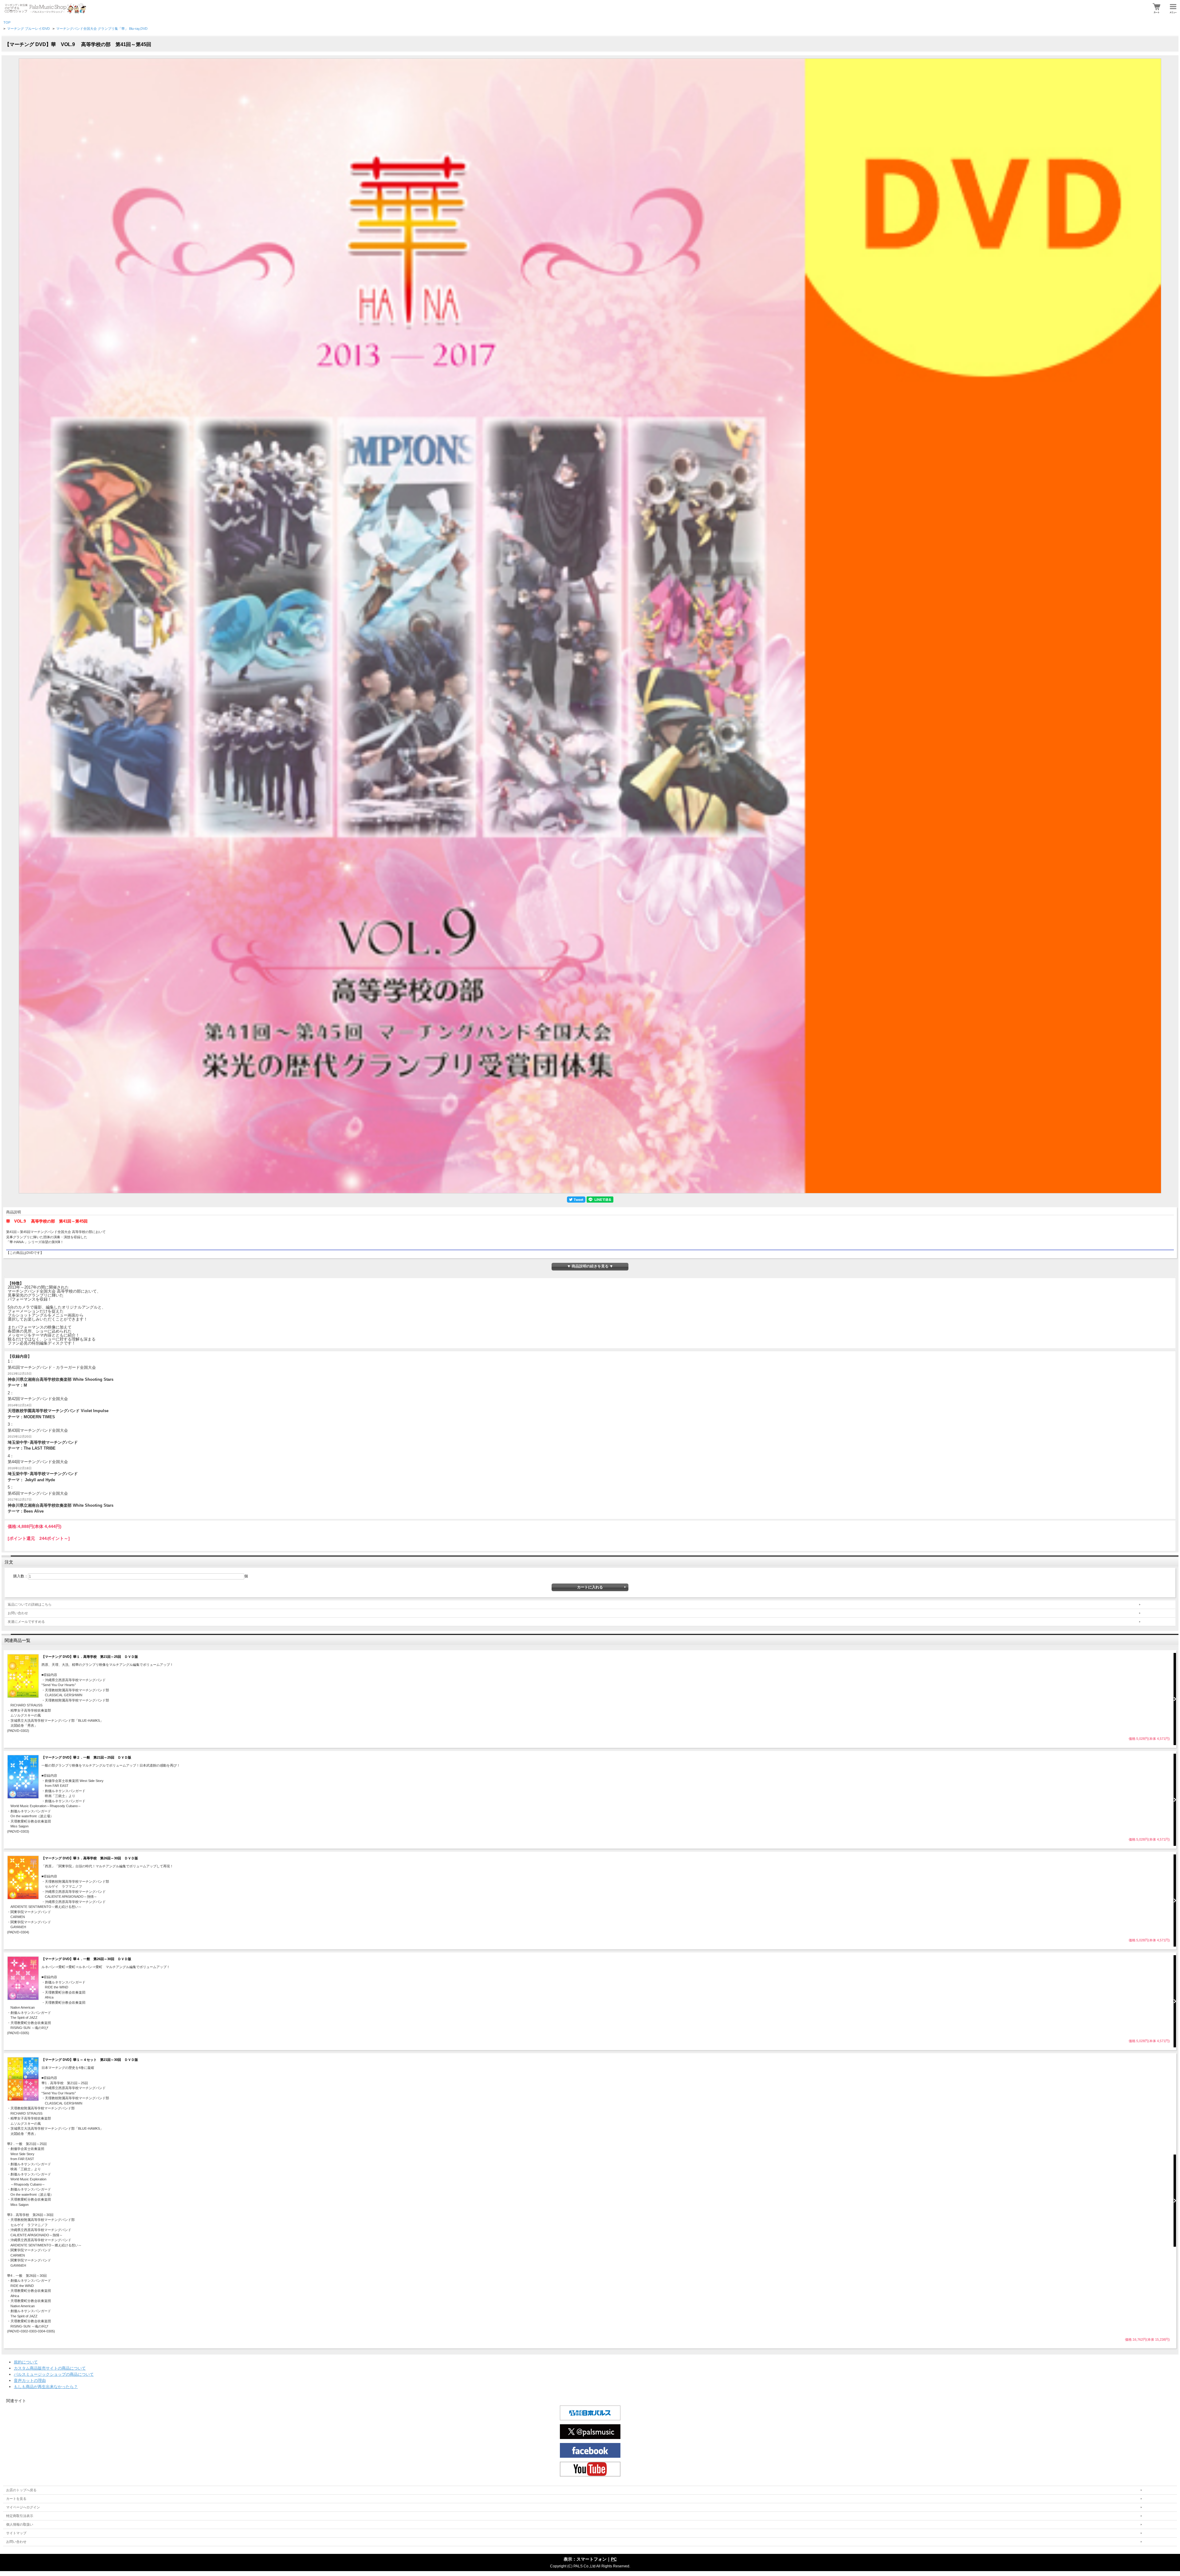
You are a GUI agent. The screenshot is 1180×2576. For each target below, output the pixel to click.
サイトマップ (16, 2533)
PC (614, 2559)
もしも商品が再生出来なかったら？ (46, 2387)
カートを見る (16, 2499)
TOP (7, 22)
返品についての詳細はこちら (30, 1604)
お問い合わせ (18, 1613)
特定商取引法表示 (20, 2516)
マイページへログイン (23, 2507)
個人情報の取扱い (20, 2524)
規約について (26, 2362)
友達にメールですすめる (26, 1622)
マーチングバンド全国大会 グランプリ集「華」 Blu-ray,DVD (102, 29)
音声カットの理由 (30, 2380)
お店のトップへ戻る (21, 2490)
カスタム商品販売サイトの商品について (50, 2368)
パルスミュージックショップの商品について (54, 2374)
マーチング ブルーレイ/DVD (28, 29)
